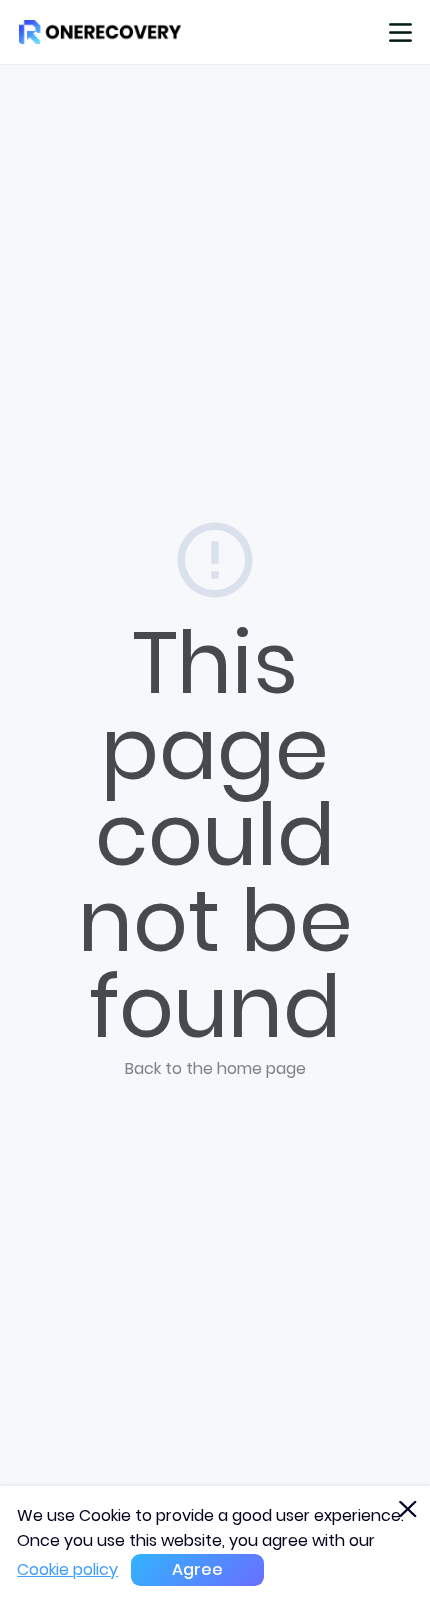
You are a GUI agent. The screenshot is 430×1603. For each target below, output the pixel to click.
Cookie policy (67, 1569)
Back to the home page (215, 1068)
